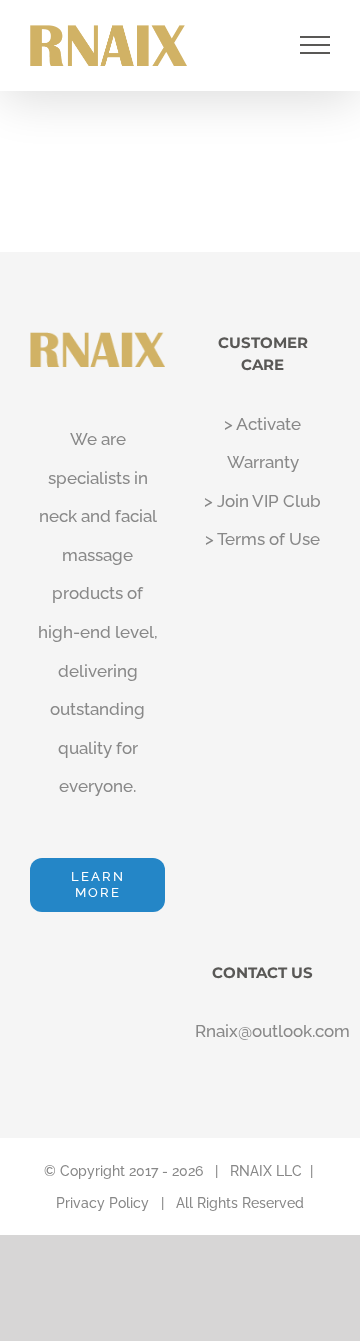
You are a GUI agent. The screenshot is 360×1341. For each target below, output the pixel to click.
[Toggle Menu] (315, 45)
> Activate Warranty (262, 443)
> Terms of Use (262, 539)
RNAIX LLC (266, 1171)
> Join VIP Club (262, 501)
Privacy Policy (102, 1203)
